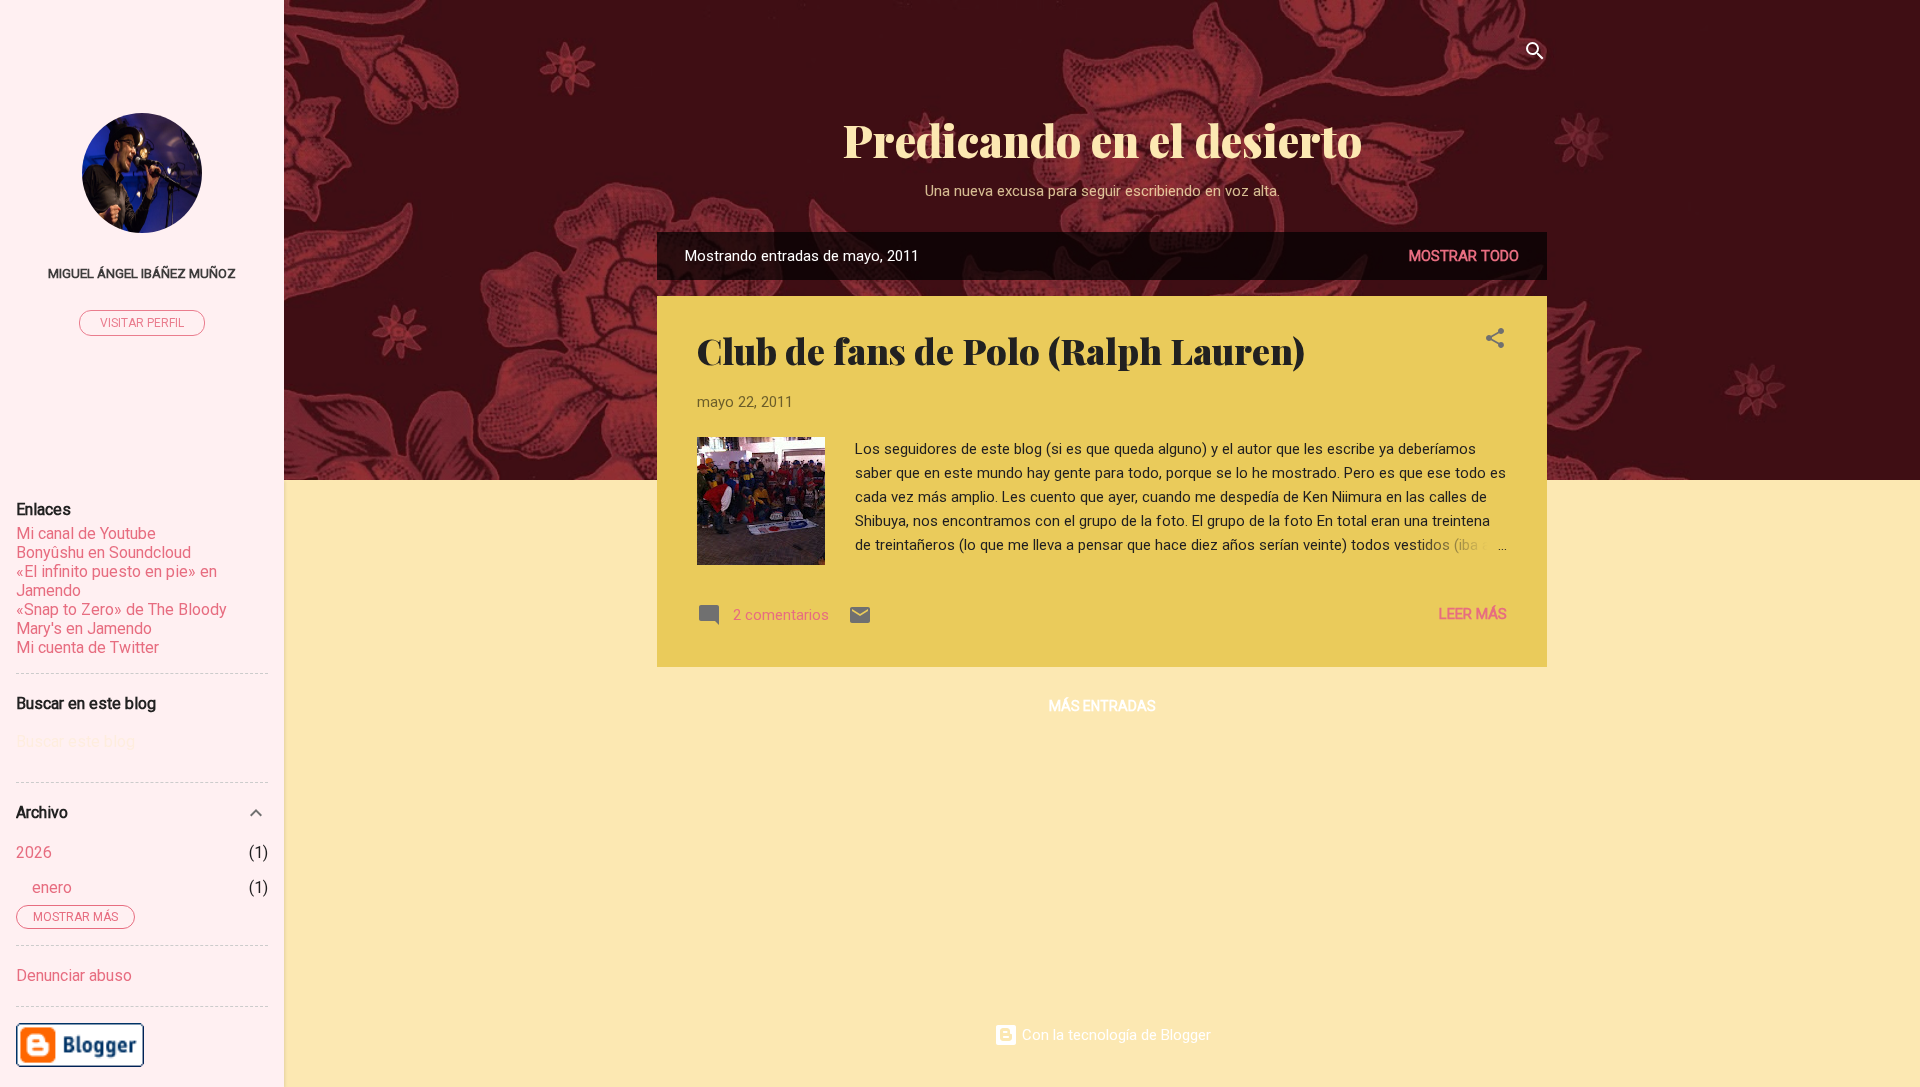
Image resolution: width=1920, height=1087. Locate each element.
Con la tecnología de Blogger (1114, 1035)
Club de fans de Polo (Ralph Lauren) (1001, 350)
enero (52, 887)
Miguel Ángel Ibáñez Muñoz (142, 273)
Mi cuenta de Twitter (87, 647)
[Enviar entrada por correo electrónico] (860, 622)
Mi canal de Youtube (86, 533)
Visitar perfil (142, 323)
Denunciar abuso (74, 975)
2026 (34, 852)
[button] (1495, 341)
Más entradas (1102, 706)
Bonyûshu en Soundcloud (103, 552)
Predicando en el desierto (1102, 139)
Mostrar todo (1464, 256)
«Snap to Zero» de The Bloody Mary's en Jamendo (121, 619)
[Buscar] (1535, 54)
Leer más (1473, 614)
